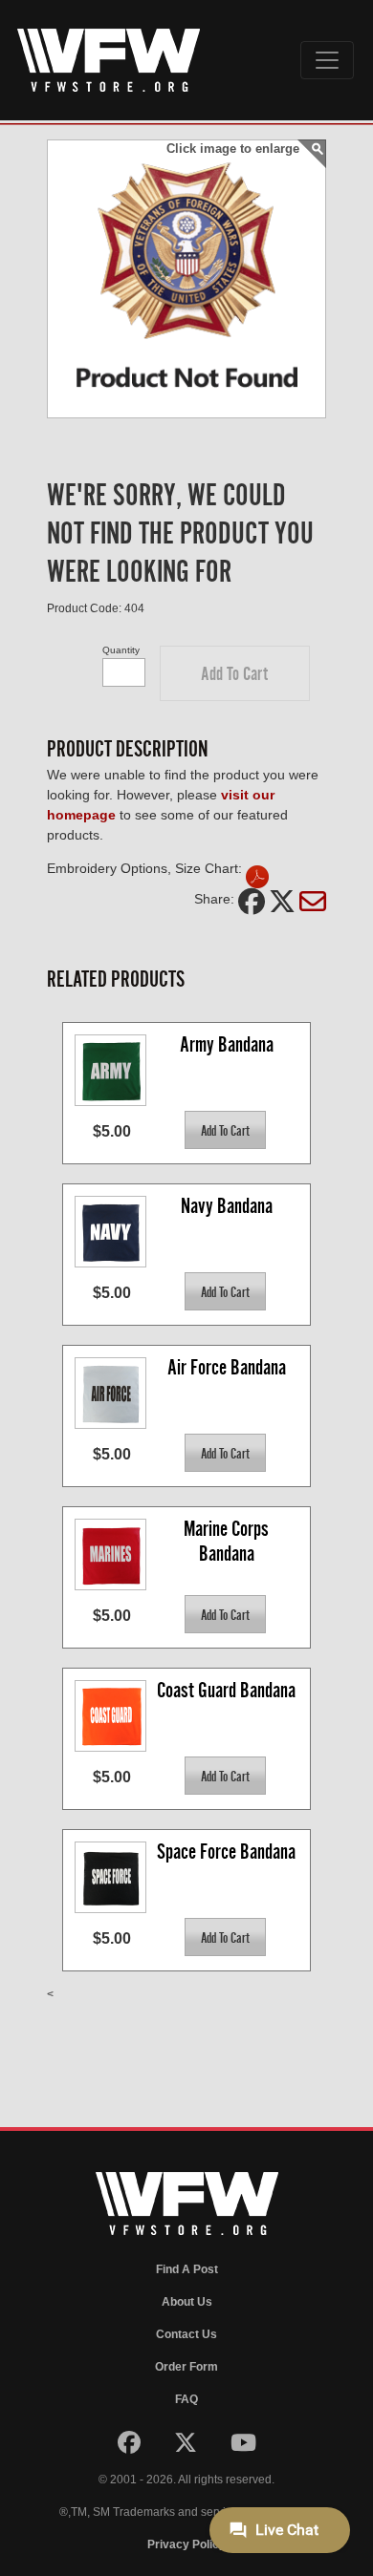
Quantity (121, 650)
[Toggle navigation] (327, 60)
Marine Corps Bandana (228, 1541)
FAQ (186, 2399)
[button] (235, 673)
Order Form (186, 2367)
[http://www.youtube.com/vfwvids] (243, 2447)
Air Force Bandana (227, 1367)
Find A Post (187, 2269)
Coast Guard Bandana (226, 1690)
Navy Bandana (227, 1206)
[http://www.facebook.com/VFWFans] (131, 2447)
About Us (187, 2302)
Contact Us (186, 2334)
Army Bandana (227, 1044)
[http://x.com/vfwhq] (187, 2447)
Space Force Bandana (226, 1852)
